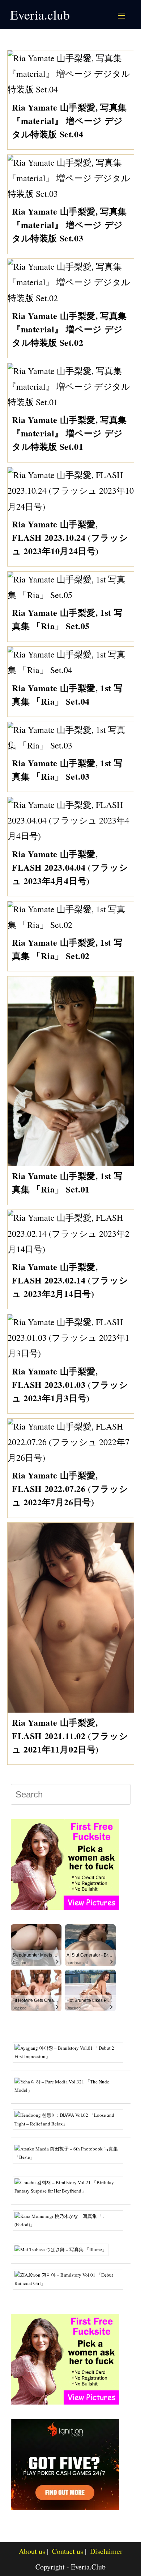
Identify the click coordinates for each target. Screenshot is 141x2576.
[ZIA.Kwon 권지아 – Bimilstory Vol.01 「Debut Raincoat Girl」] (71, 2278)
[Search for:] (130, 14)
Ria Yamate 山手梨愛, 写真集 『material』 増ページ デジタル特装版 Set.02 (69, 329)
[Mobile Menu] (123, 14)
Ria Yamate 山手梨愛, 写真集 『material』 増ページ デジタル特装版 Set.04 (69, 121)
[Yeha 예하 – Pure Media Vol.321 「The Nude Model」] (71, 2085)
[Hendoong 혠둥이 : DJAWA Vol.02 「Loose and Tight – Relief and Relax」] (71, 2119)
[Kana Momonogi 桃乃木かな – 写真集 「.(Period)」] (71, 2220)
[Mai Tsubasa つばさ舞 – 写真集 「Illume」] (63, 2249)
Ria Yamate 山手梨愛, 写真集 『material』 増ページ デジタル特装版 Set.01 (69, 433)
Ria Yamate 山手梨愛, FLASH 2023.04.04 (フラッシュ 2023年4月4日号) (70, 867)
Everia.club (40, 14)
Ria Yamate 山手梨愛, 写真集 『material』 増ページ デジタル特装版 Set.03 (69, 225)
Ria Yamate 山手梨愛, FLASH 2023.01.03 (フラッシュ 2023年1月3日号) (70, 1384)
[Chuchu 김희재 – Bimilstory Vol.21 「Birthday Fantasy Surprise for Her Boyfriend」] (71, 2186)
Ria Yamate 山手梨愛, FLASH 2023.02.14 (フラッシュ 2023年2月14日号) (70, 1280)
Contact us (68, 2551)
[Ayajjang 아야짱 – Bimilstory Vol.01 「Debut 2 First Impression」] (71, 2052)
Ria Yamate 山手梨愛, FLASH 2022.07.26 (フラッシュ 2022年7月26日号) (70, 1488)
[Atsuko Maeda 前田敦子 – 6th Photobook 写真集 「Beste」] (71, 2152)
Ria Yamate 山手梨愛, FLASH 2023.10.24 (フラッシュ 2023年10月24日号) (70, 537)
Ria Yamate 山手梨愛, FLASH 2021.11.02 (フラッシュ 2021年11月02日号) (70, 1736)
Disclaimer (106, 2551)
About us (32, 2551)
